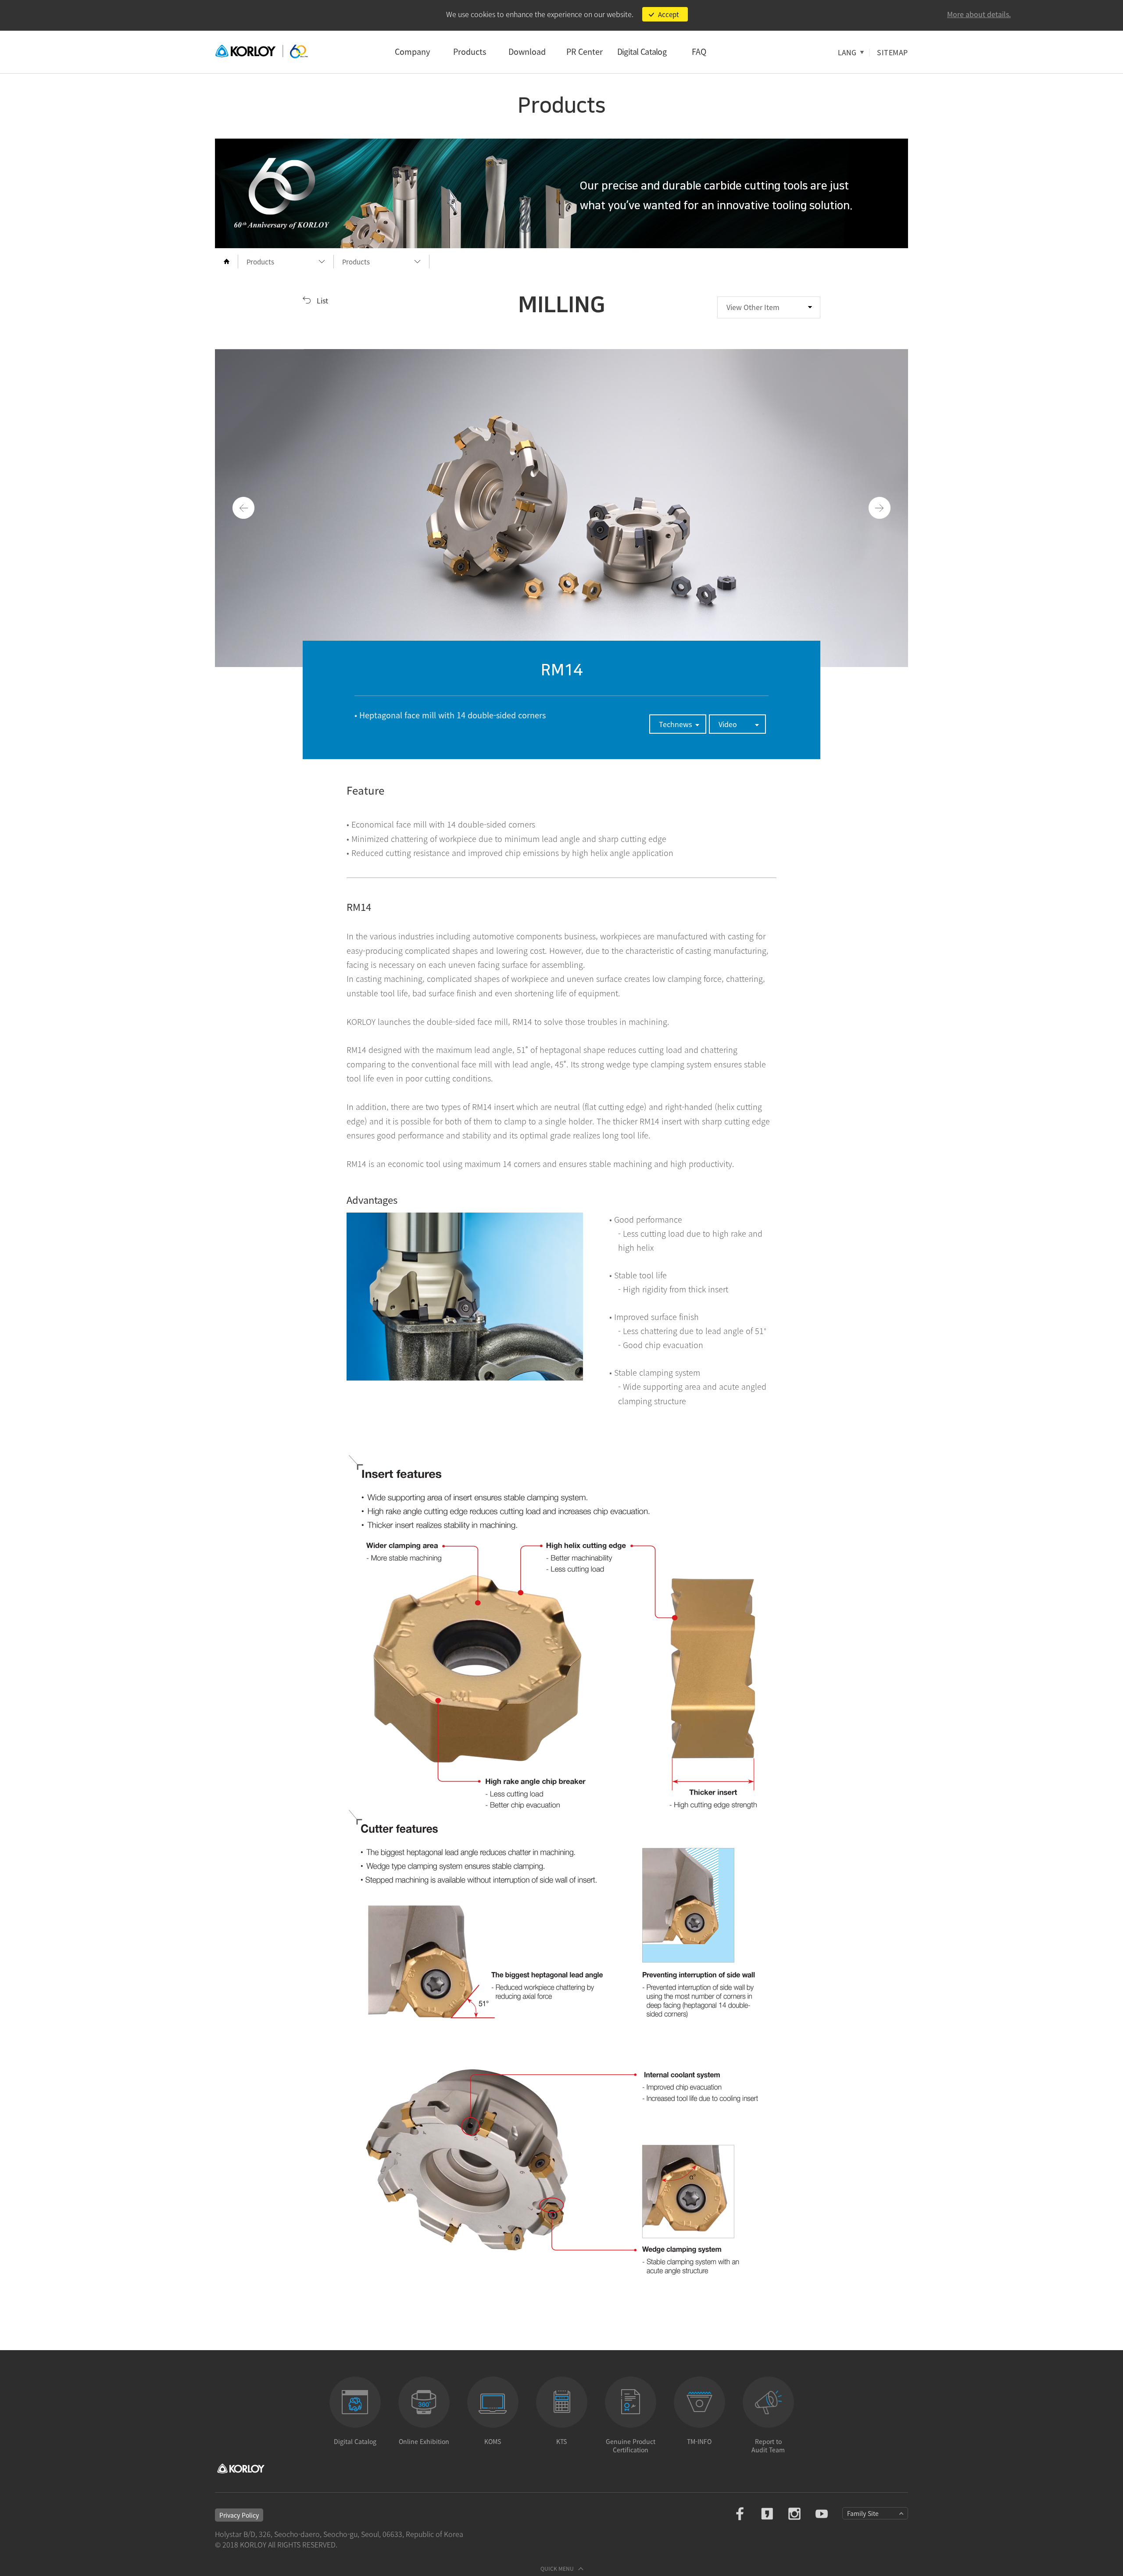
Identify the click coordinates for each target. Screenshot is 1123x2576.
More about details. (979, 14)
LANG (847, 52)
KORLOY (261, 52)
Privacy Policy (239, 2515)
